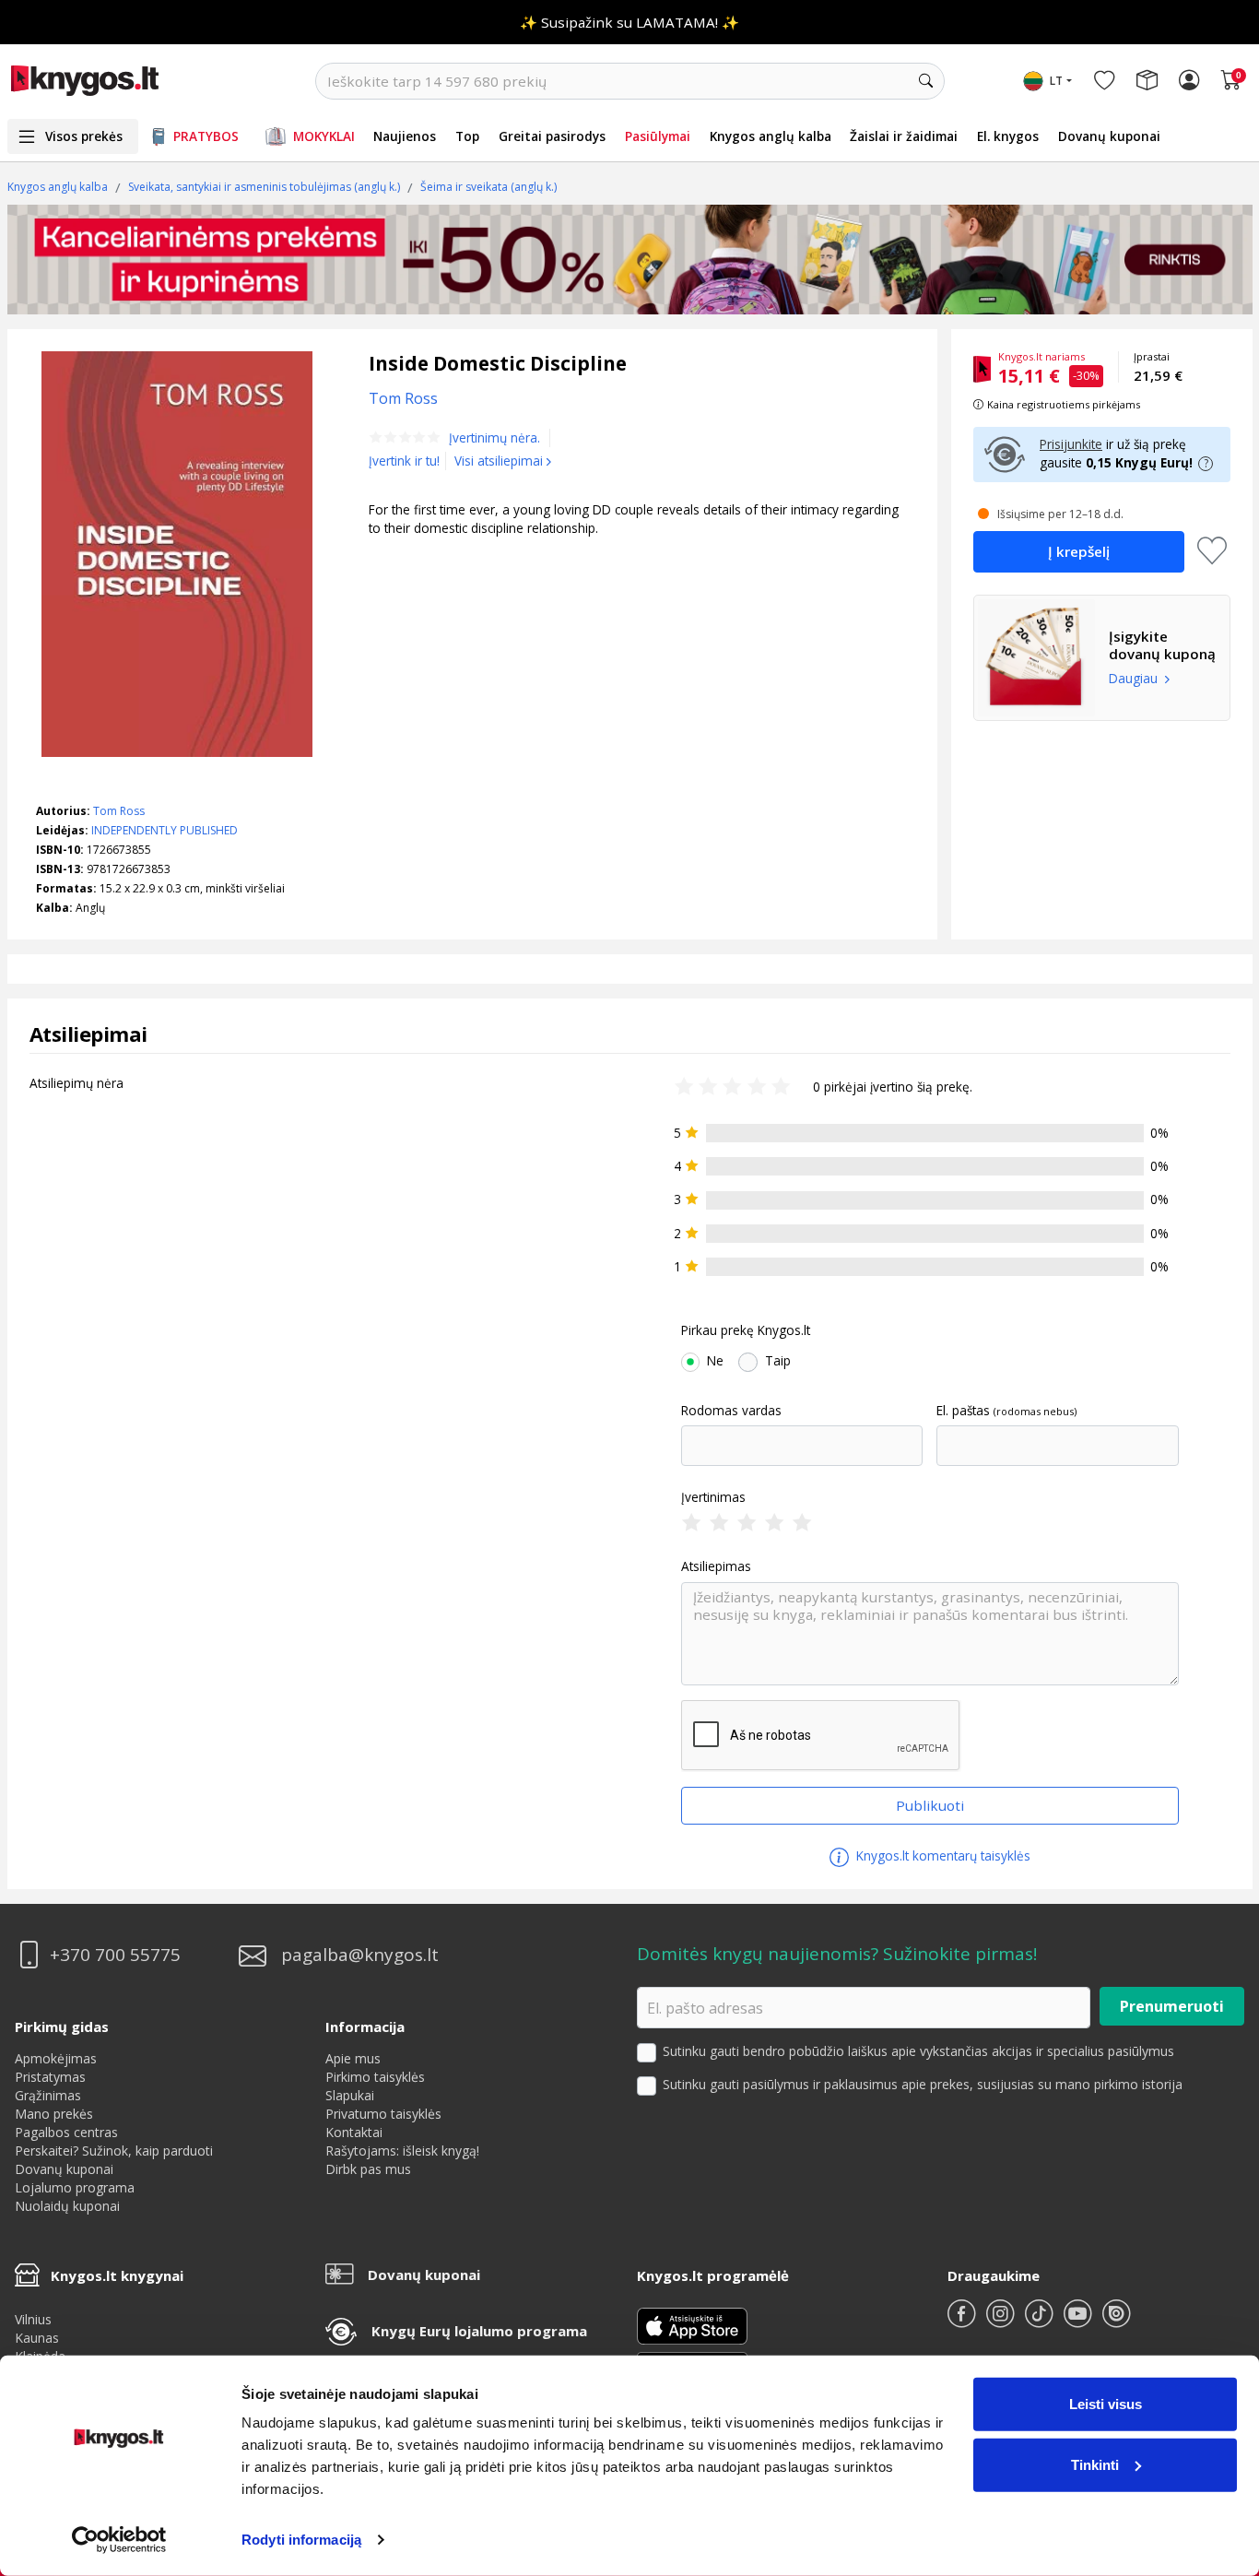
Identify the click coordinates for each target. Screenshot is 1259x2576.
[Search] (926, 81)
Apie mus (353, 2058)
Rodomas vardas (731, 1411)
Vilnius (33, 2319)
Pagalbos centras (66, 2132)
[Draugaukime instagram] (1002, 2321)
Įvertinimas (713, 1497)
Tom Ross (119, 811)
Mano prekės (54, 2114)
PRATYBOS (206, 136)
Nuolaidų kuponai (67, 2206)
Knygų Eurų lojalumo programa (479, 2331)
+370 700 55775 (115, 1955)
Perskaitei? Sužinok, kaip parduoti (114, 2151)
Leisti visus (1106, 2404)
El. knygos (1008, 136)
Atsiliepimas (716, 1566)
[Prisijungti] (1189, 81)
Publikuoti (930, 1805)
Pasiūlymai (658, 136)
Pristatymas (50, 2077)
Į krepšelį (1079, 551)
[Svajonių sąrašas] (1104, 81)
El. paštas (963, 1411)
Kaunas (37, 2338)
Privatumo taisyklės (383, 2114)
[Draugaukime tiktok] (1041, 2321)
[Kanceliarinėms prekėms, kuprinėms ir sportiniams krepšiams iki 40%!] (630, 259)
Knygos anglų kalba (771, 136)
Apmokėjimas (56, 2058)
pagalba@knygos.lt (360, 1955)
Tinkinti (1095, 2464)
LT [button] (1056, 81)
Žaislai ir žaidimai (904, 136)
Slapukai (350, 2095)
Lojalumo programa (75, 2187)
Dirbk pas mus (368, 2169)
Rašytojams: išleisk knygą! (402, 2151)
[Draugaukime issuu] (1116, 2321)
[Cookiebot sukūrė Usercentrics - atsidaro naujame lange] (119, 2540)
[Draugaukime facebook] (963, 2321)
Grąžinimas (48, 2095)
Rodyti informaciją (301, 2540)
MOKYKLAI (324, 136)
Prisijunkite (1071, 444)
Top (467, 136)
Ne (715, 1361)
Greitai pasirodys (552, 136)
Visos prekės (84, 136)
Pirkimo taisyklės (375, 2077)
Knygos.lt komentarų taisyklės (941, 1855)
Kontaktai (354, 2132)
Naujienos (405, 136)
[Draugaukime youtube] (1079, 2321)
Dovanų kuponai (1109, 136)
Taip (778, 1361)
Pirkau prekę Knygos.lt (746, 1330)
